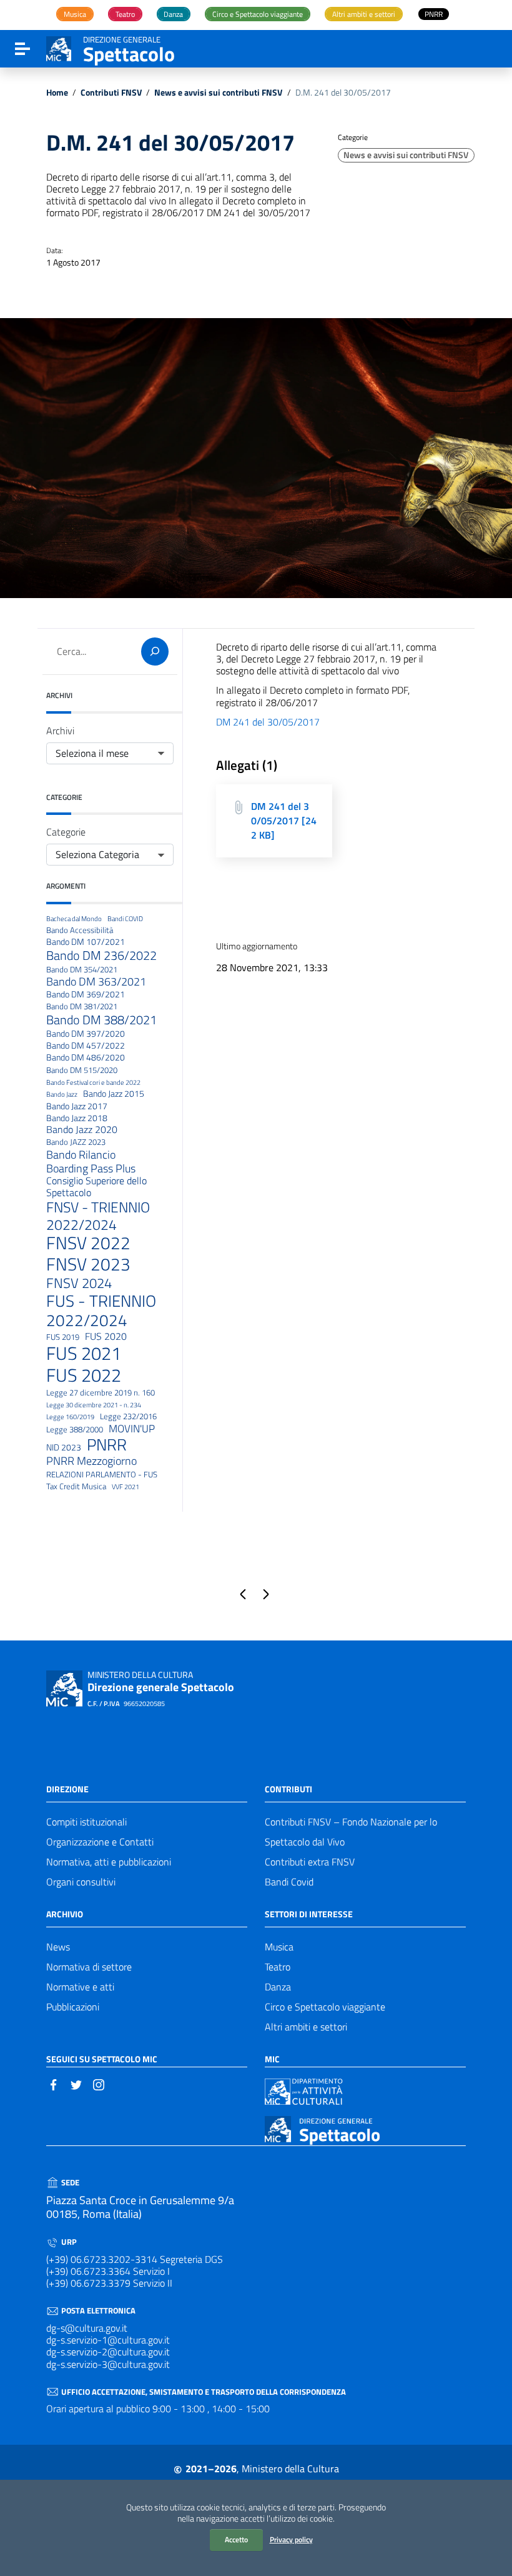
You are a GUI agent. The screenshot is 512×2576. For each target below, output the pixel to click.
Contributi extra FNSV (310, 1862)
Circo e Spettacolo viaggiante (325, 2007)
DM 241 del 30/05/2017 (268, 722)
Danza (278, 1987)
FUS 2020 (106, 1336)
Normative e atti (80, 1987)
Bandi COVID (125, 919)
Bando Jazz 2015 (114, 1094)
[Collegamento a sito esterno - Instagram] (99, 2084)
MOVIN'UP (132, 1429)
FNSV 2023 (88, 1264)
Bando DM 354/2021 (82, 970)
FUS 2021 (84, 1353)
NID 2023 (64, 1448)
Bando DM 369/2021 (86, 995)
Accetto (236, 2539)
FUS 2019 (63, 1337)
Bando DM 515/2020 (82, 1071)
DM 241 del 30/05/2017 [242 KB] (284, 821)
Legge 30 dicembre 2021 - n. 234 (94, 1405)
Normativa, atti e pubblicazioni (109, 1862)
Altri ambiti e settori (306, 2027)
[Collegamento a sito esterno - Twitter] (76, 2084)
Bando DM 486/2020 (86, 1058)
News (58, 1947)
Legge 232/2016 (128, 1417)
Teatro (278, 1967)
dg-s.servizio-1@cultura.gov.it (108, 2340)
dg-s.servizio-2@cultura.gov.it (108, 2352)
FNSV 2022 (88, 1243)
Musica (279, 1947)
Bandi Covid (289, 1882)
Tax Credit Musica (76, 1487)
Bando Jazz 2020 (82, 1130)
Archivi (60, 731)
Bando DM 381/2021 (82, 1007)
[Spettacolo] (59, 47)
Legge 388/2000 (75, 1430)
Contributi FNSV (111, 93)
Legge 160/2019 (70, 1417)
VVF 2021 (126, 1487)
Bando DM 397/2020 (86, 1034)
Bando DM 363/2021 (96, 981)
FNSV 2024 (79, 1283)
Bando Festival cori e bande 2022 (93, 1083)
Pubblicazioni (73, 2007)
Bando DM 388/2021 (101, 1020)
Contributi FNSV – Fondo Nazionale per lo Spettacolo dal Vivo (351, 1832)
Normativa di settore (89, 1967)
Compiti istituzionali (86, 1822)
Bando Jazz (62, 1095)
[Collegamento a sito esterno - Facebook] (54, 2084)
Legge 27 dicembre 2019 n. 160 (101, 1393)
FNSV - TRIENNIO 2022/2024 (98, 1216)
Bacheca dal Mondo (74, 919)
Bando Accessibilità (80, 931)
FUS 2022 (84, 1375)
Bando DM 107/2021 (86, 942)
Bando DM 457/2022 (86, 1046)
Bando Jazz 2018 (77, 1118)
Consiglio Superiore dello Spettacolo (96, 1187)
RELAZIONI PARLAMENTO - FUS (102, 1475)
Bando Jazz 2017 (77, 1106)
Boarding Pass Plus (91, 1168)
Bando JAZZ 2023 (76, 1142)
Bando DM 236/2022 (101, 956)
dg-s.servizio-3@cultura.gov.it (108, 2364)
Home (57, 93)
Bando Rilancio (81, 1155)
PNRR (107, 1445)
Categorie (66, 832)
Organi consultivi (81, 1882)
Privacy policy (291, 2539)
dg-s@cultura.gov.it (87, 2328)
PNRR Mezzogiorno (91, 1461)
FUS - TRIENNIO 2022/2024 (101, 1311)
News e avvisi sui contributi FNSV (218, 93)
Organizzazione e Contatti (100, 1842)
